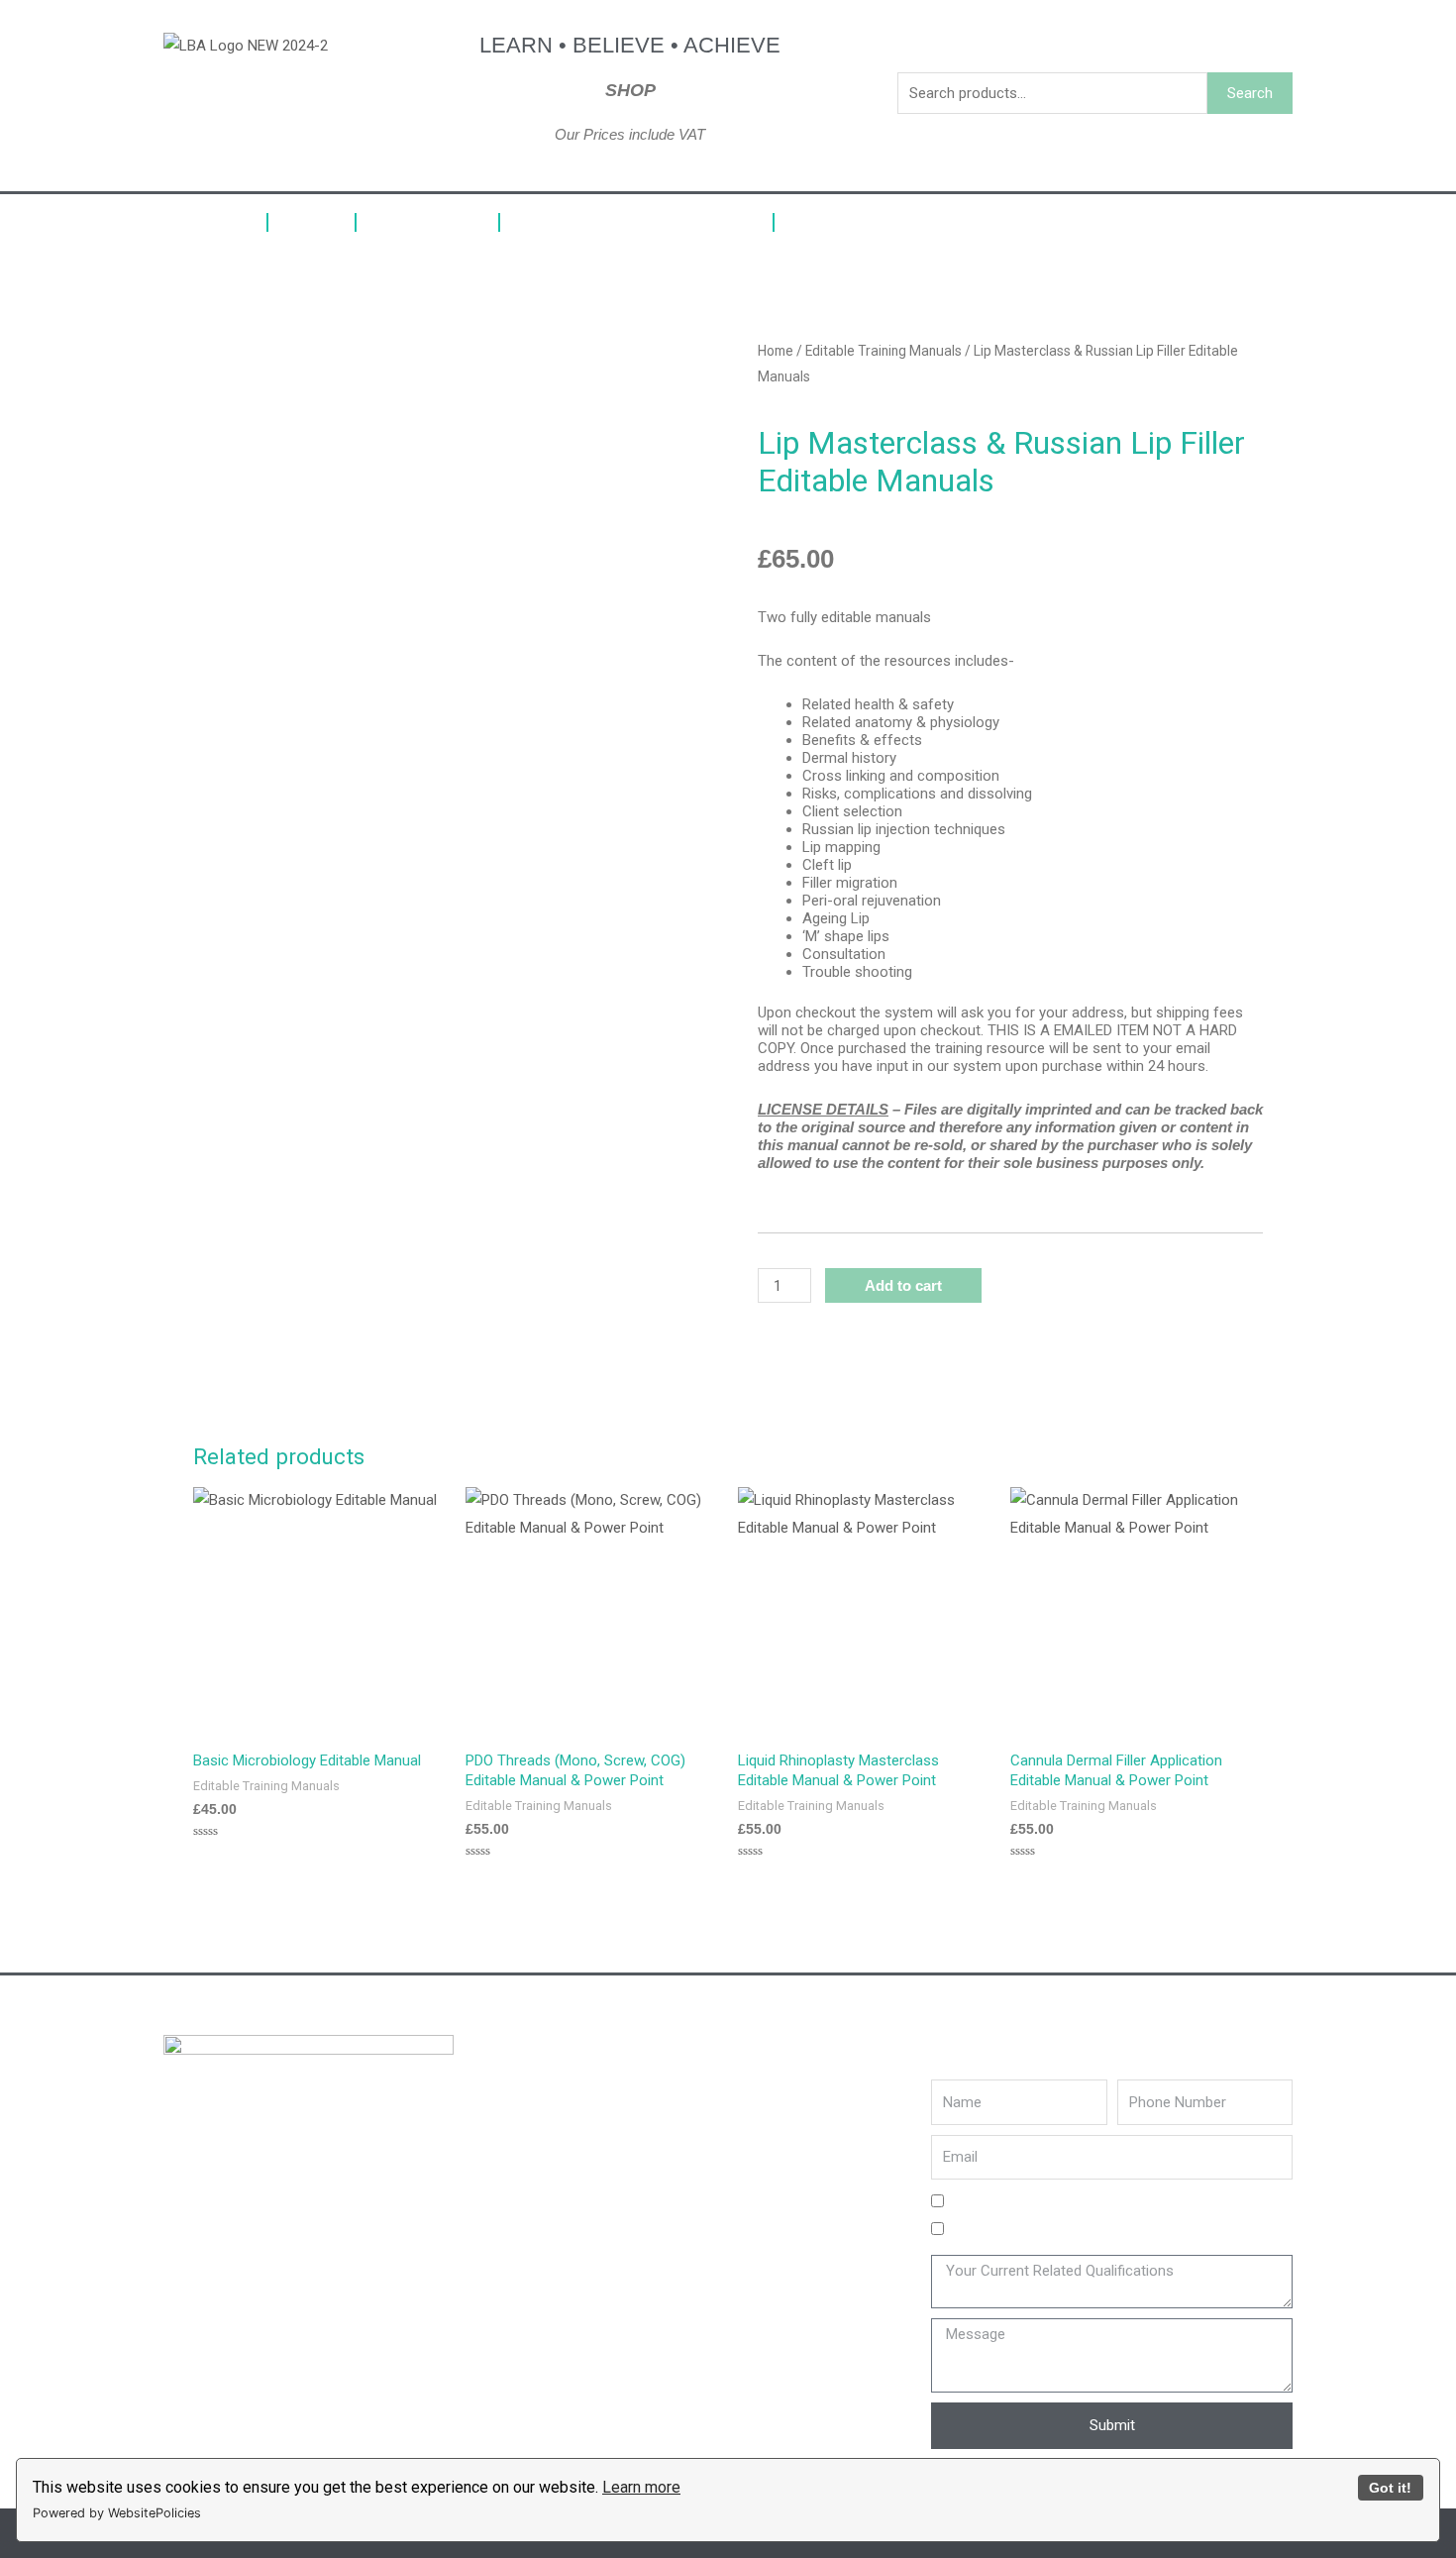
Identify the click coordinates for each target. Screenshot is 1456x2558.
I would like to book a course (1041, 2202)
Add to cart (903, 1285)
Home (776, 351)
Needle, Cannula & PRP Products (636, 222)
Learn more (641, 2487)
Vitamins (312, 222)
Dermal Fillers (427, 222)
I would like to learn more (1030, 2230)
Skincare (210, 222)
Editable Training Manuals (889, 222)
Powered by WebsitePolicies (117, 2513)
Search (1250, 93)
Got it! (1390, 2488)
